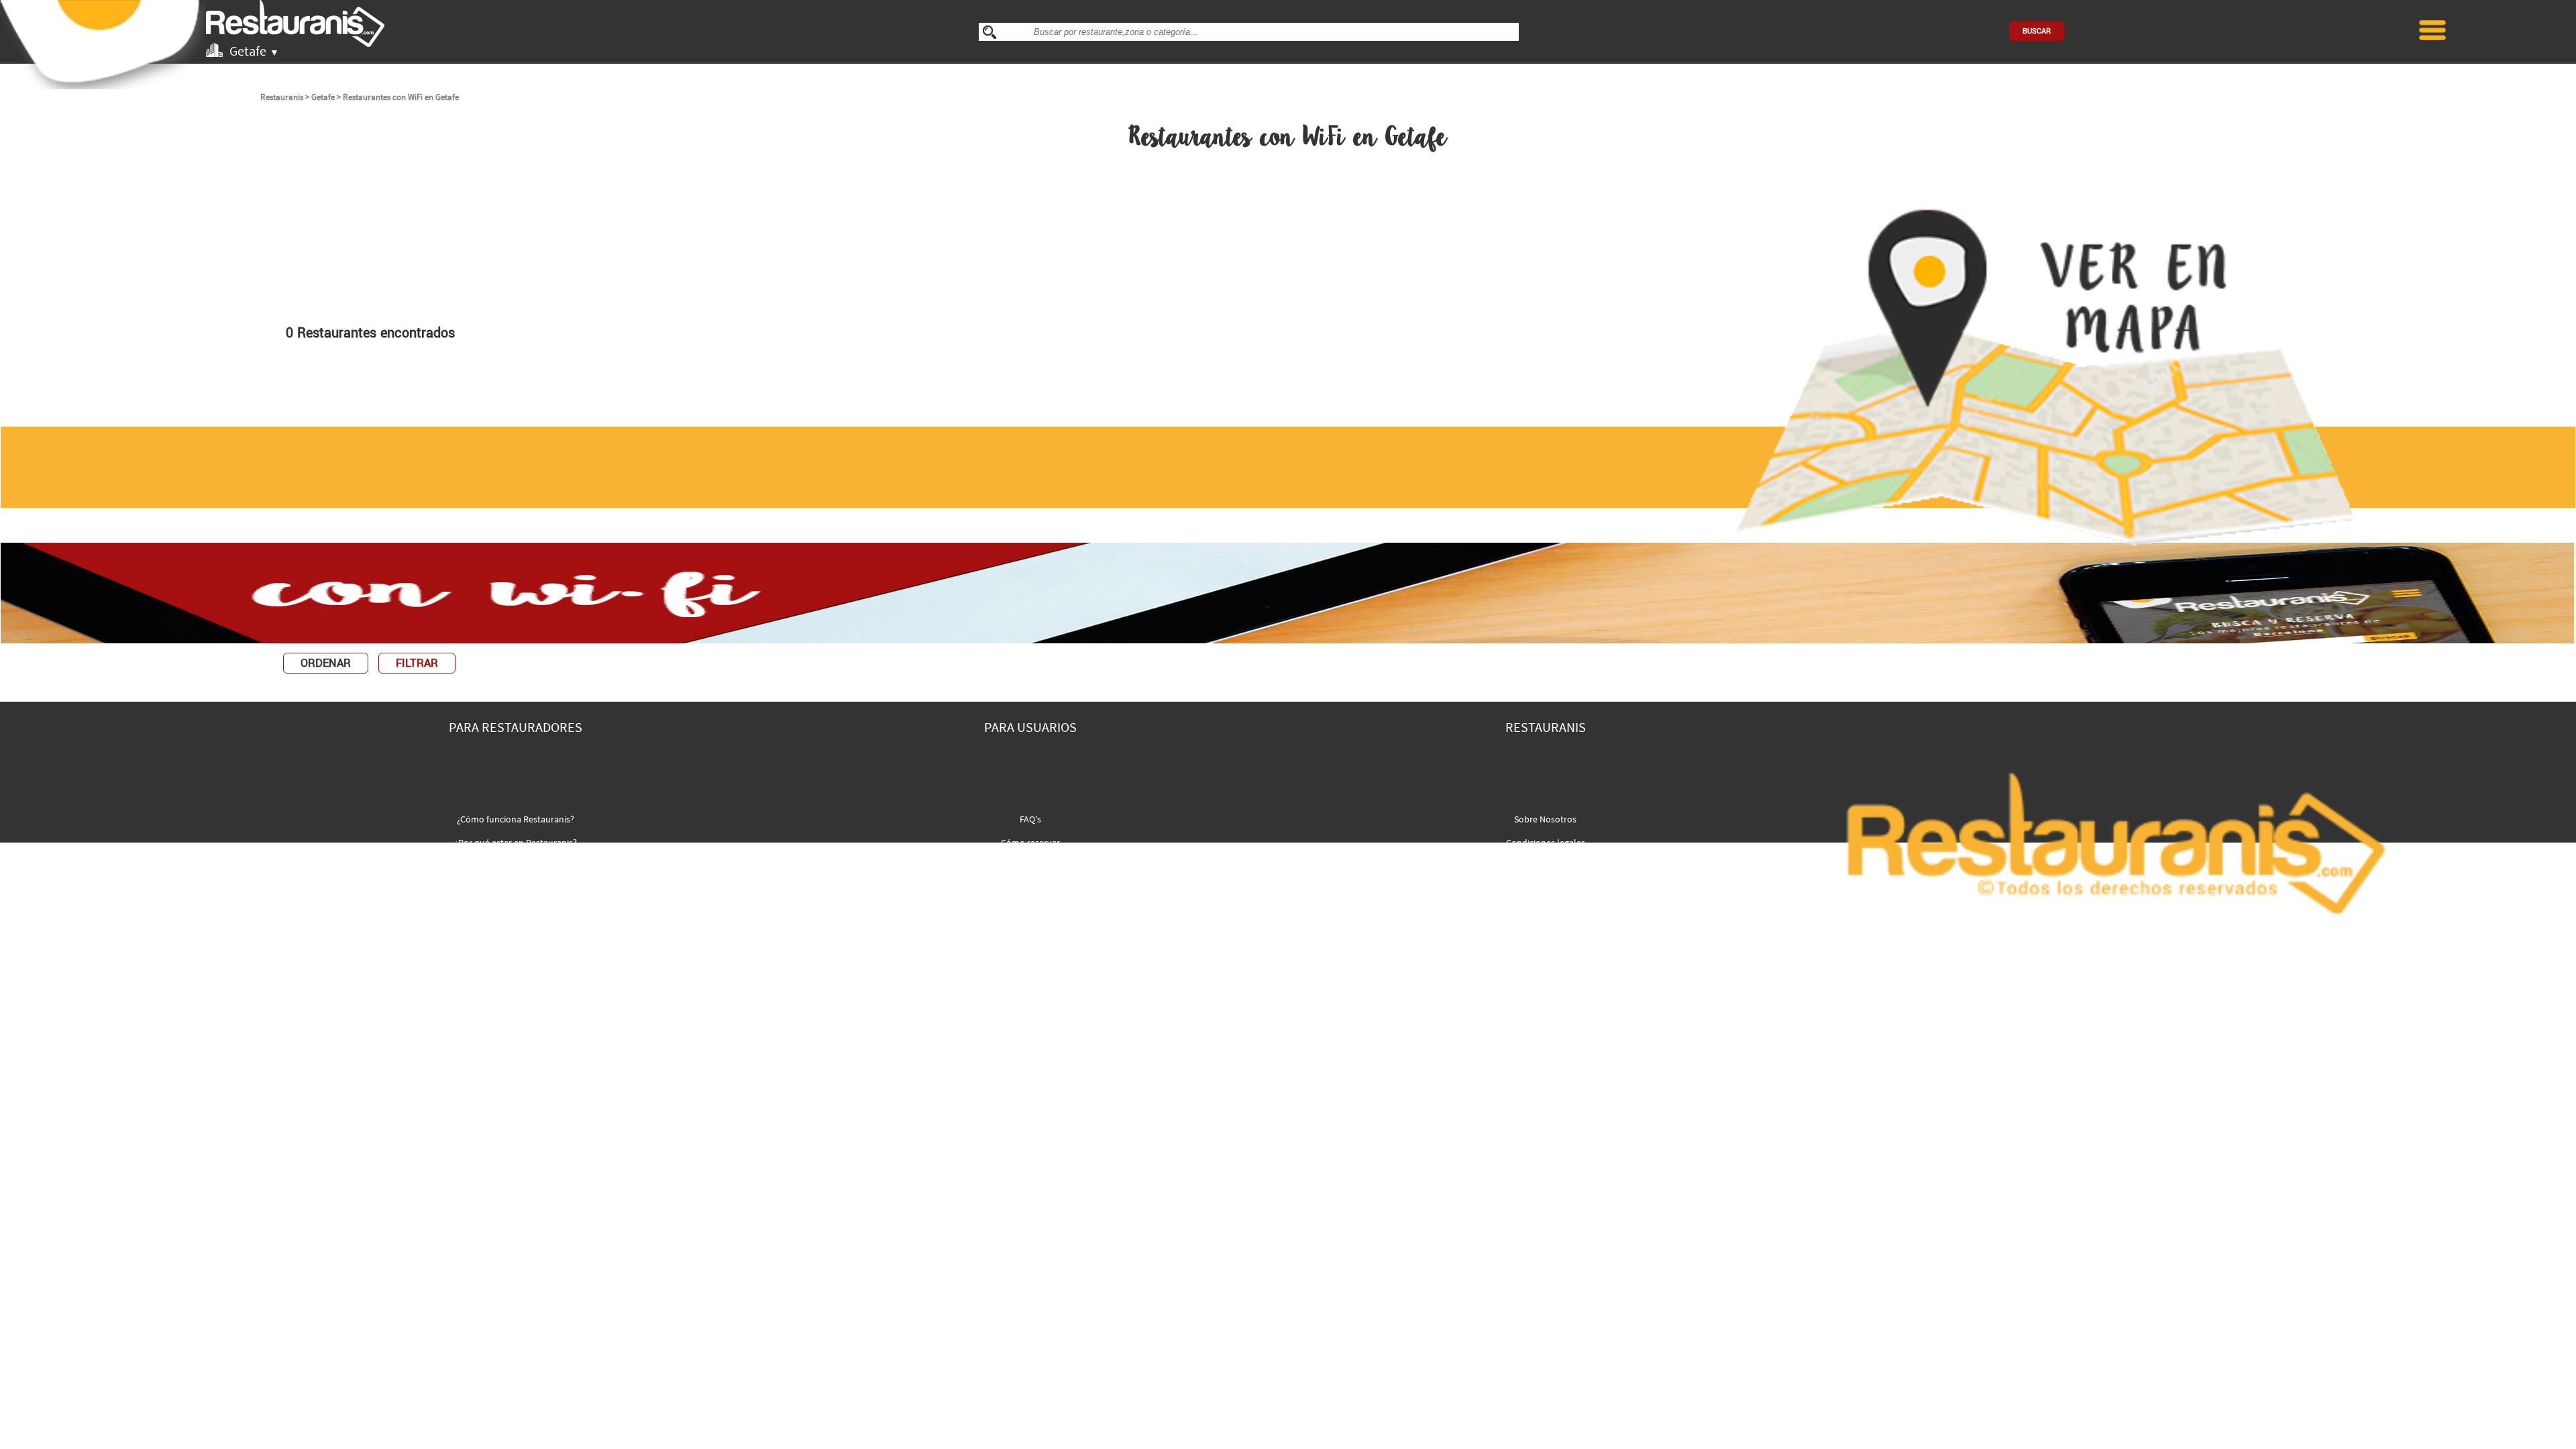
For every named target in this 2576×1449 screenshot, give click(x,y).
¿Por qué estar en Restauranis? (516, 843)
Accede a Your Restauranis (1031, 866)
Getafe (323, 97)
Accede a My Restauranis (516, 866)
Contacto (1545, 866)
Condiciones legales (1546, 843)
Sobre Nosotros (1545, 819)
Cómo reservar (1030, 843)
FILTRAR (417, 663)
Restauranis (282, 97)
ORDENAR (326, 663)
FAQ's (1030, 819)
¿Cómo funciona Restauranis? (516, 819)
